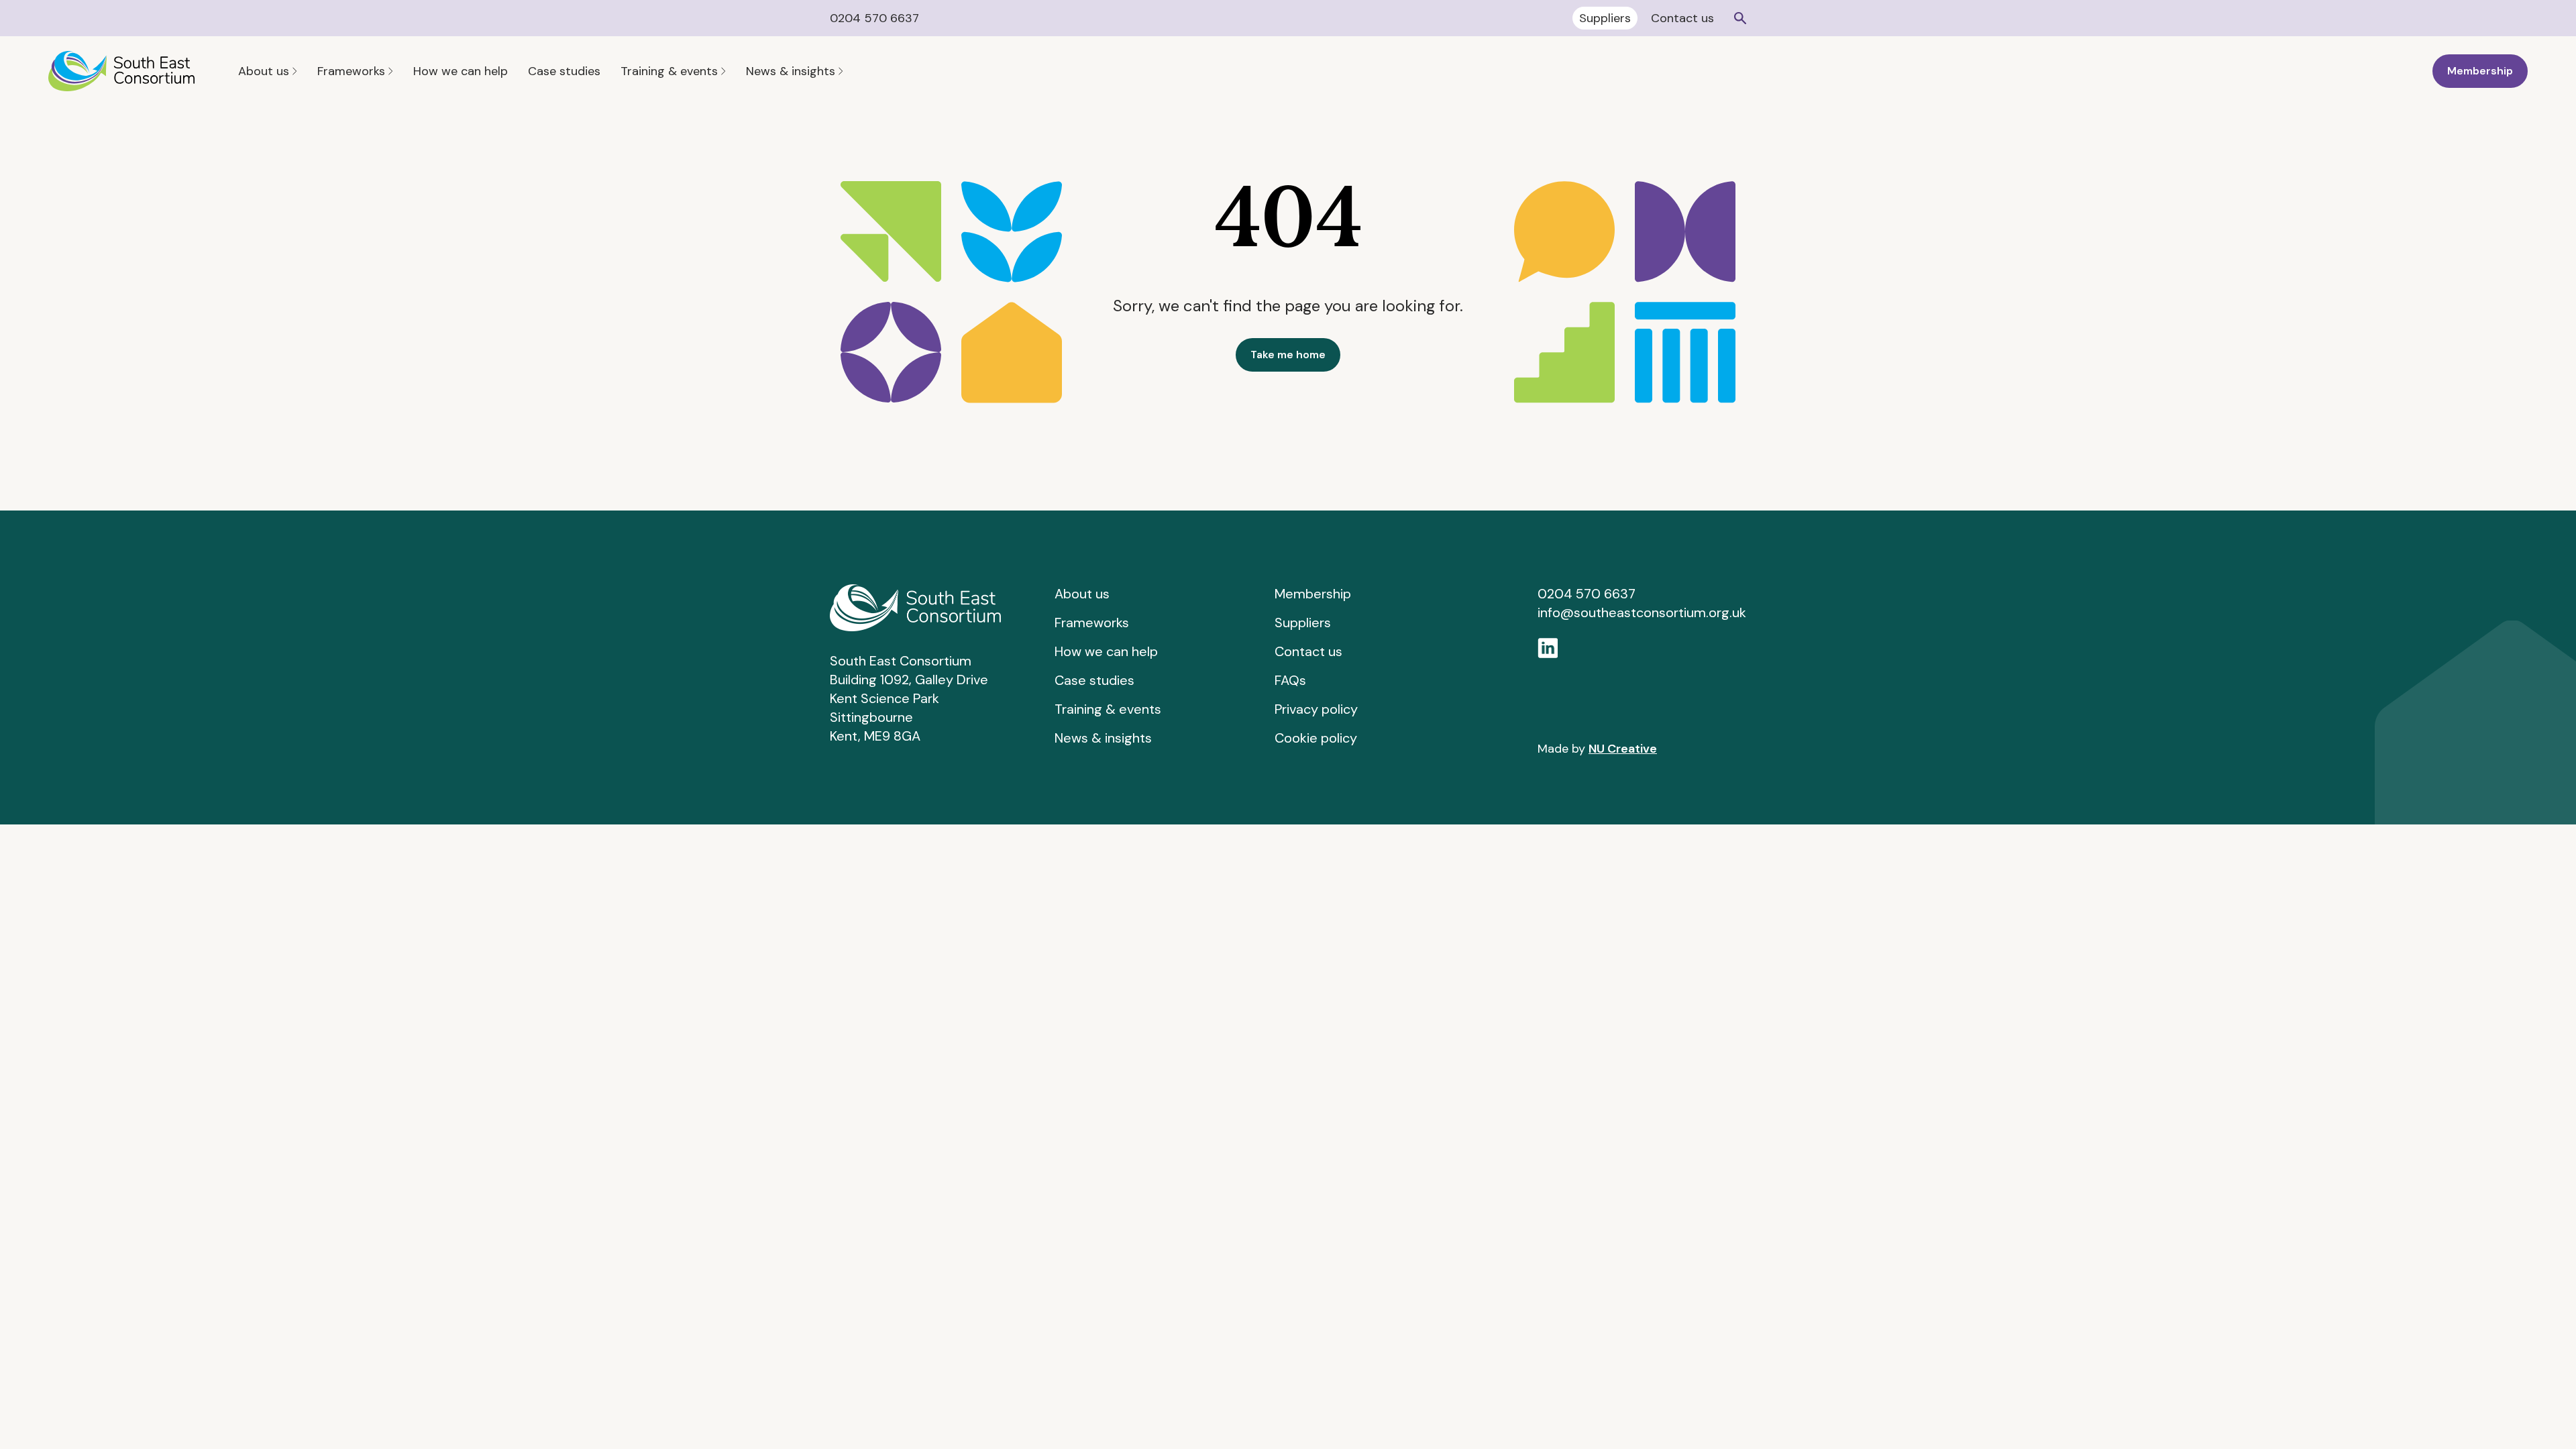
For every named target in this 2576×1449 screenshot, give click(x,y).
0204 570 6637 (874, 18)
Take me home (1288, 355)
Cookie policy (1316, 738)
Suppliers (1605, 18)
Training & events (671, 71)
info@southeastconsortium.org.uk (1642, 612)
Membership (2480, 71)
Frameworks (353, 71)
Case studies (564, 71)
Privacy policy (1316, 709)
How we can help (461, 71)
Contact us (1682, 18)
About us (265, 71)
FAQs (1290, 680)
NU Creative (1623, 749)
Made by (1597, 749)
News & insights (792, 71)
